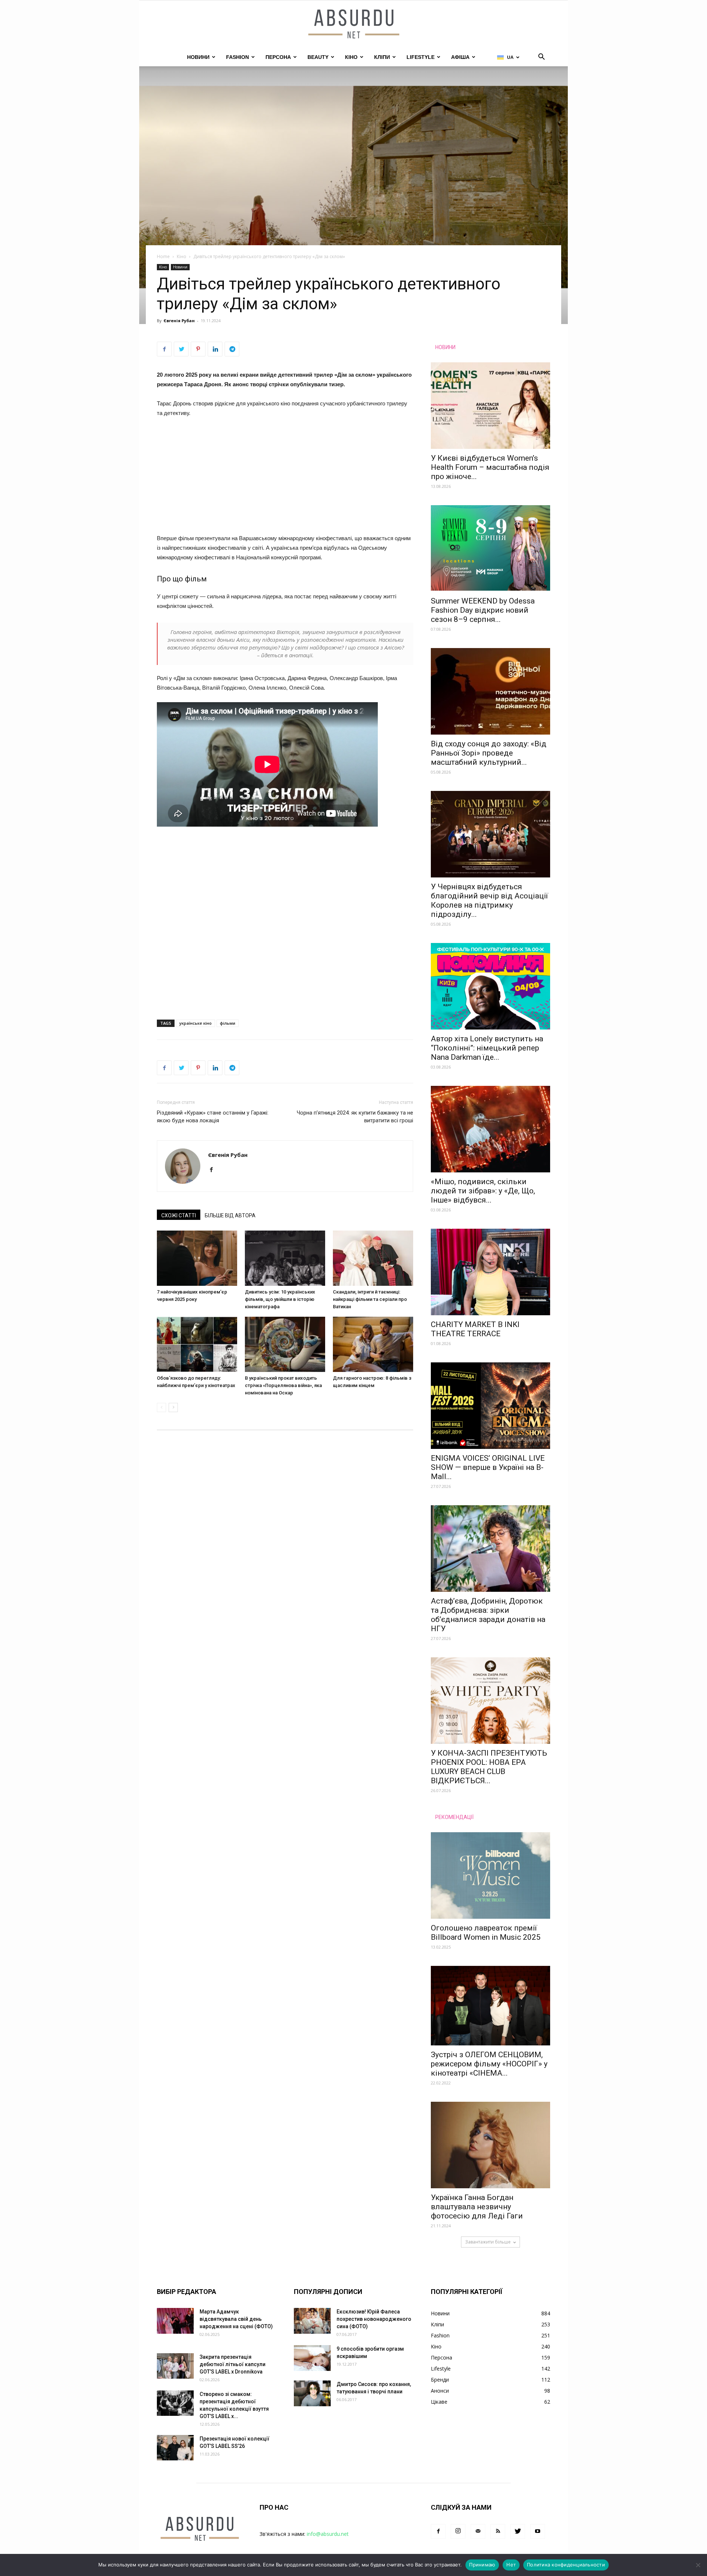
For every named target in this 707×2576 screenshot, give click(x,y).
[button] (541, 58)
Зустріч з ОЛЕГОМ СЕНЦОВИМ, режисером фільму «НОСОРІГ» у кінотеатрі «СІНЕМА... (489, 2064)
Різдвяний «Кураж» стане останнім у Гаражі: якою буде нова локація (213, 1117)
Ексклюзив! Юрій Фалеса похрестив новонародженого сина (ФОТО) (374, 2319)
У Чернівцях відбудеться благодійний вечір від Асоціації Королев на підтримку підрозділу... (489, 900)
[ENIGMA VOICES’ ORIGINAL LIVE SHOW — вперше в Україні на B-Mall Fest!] (490, 1406)
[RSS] (498, 2531)
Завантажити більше (488, 2242)
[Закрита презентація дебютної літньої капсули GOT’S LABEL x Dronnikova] (175, 2366)
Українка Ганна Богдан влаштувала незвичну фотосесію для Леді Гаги (477, 2207)
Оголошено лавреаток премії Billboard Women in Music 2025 (486, 1933)
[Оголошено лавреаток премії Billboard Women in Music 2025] (490, 1875)
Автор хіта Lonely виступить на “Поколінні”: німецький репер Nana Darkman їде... (487, 1048)
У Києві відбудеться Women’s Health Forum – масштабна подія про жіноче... (490, 467)
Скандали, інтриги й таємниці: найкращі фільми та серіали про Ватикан (370, 1299)
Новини (198, 57)
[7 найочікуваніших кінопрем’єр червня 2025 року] (197, 1258)
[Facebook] (214, 1170)
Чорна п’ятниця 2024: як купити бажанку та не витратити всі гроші (355, 1117)
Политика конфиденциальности (566, 2565)
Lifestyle (421, 57)
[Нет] (698, 2565)
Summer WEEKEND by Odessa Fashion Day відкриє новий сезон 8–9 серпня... (483, 610)
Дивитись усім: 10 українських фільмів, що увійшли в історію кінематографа (280, 1299)
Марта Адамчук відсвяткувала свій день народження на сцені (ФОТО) (236, 2319)
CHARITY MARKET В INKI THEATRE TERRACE (475, 1329)
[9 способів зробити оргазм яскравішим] (312, 2358)
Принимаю (482, 2565)
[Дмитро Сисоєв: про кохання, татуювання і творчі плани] (312, 2393)
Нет (511, 2565)
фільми (228, 1023)
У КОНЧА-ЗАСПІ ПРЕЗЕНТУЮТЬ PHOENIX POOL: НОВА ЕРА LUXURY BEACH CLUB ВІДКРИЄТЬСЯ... (489, 1767)
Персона (278, 57)
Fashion (238, 57)
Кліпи (382, 57)
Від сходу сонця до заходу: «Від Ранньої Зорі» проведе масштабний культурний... (489, 753)
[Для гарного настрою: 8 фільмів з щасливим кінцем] (373, 1344)
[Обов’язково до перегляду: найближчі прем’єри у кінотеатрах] (197, 1344)
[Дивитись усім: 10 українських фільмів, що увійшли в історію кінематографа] (285, 1258)
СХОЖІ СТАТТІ (179, 1215)
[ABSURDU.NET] (353, 25)
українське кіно (196, 1023)
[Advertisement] (285, 479)
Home (163, 256)
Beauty (318, 57)
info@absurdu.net (328, 2534)
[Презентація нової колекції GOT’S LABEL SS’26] (175, 2448)
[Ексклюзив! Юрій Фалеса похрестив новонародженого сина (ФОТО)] (312, 2321)
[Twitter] (518, 2531)
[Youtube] (538, 2531)
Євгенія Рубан (179, 321)
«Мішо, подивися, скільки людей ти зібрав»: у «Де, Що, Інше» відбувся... (483, 1191)
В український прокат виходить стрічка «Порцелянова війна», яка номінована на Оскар (283, 1385)
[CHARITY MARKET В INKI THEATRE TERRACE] (490, 1272)
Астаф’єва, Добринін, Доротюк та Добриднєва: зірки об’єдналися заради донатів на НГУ (488, 1615)
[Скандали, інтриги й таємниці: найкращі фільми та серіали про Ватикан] (373, 1258)
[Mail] (478, 2531)
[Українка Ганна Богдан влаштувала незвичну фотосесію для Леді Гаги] (490, 2145)
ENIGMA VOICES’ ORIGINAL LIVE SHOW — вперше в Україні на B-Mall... (488, 1467)
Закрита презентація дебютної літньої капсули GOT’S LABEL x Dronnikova (233, 2364)
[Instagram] (458, 2531)
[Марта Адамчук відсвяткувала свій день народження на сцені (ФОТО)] (175, 2321)
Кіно (351, 57)
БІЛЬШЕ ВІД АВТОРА (230, 1215)
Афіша (460, 57)
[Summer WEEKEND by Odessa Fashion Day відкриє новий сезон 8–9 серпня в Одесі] (490, 548)
